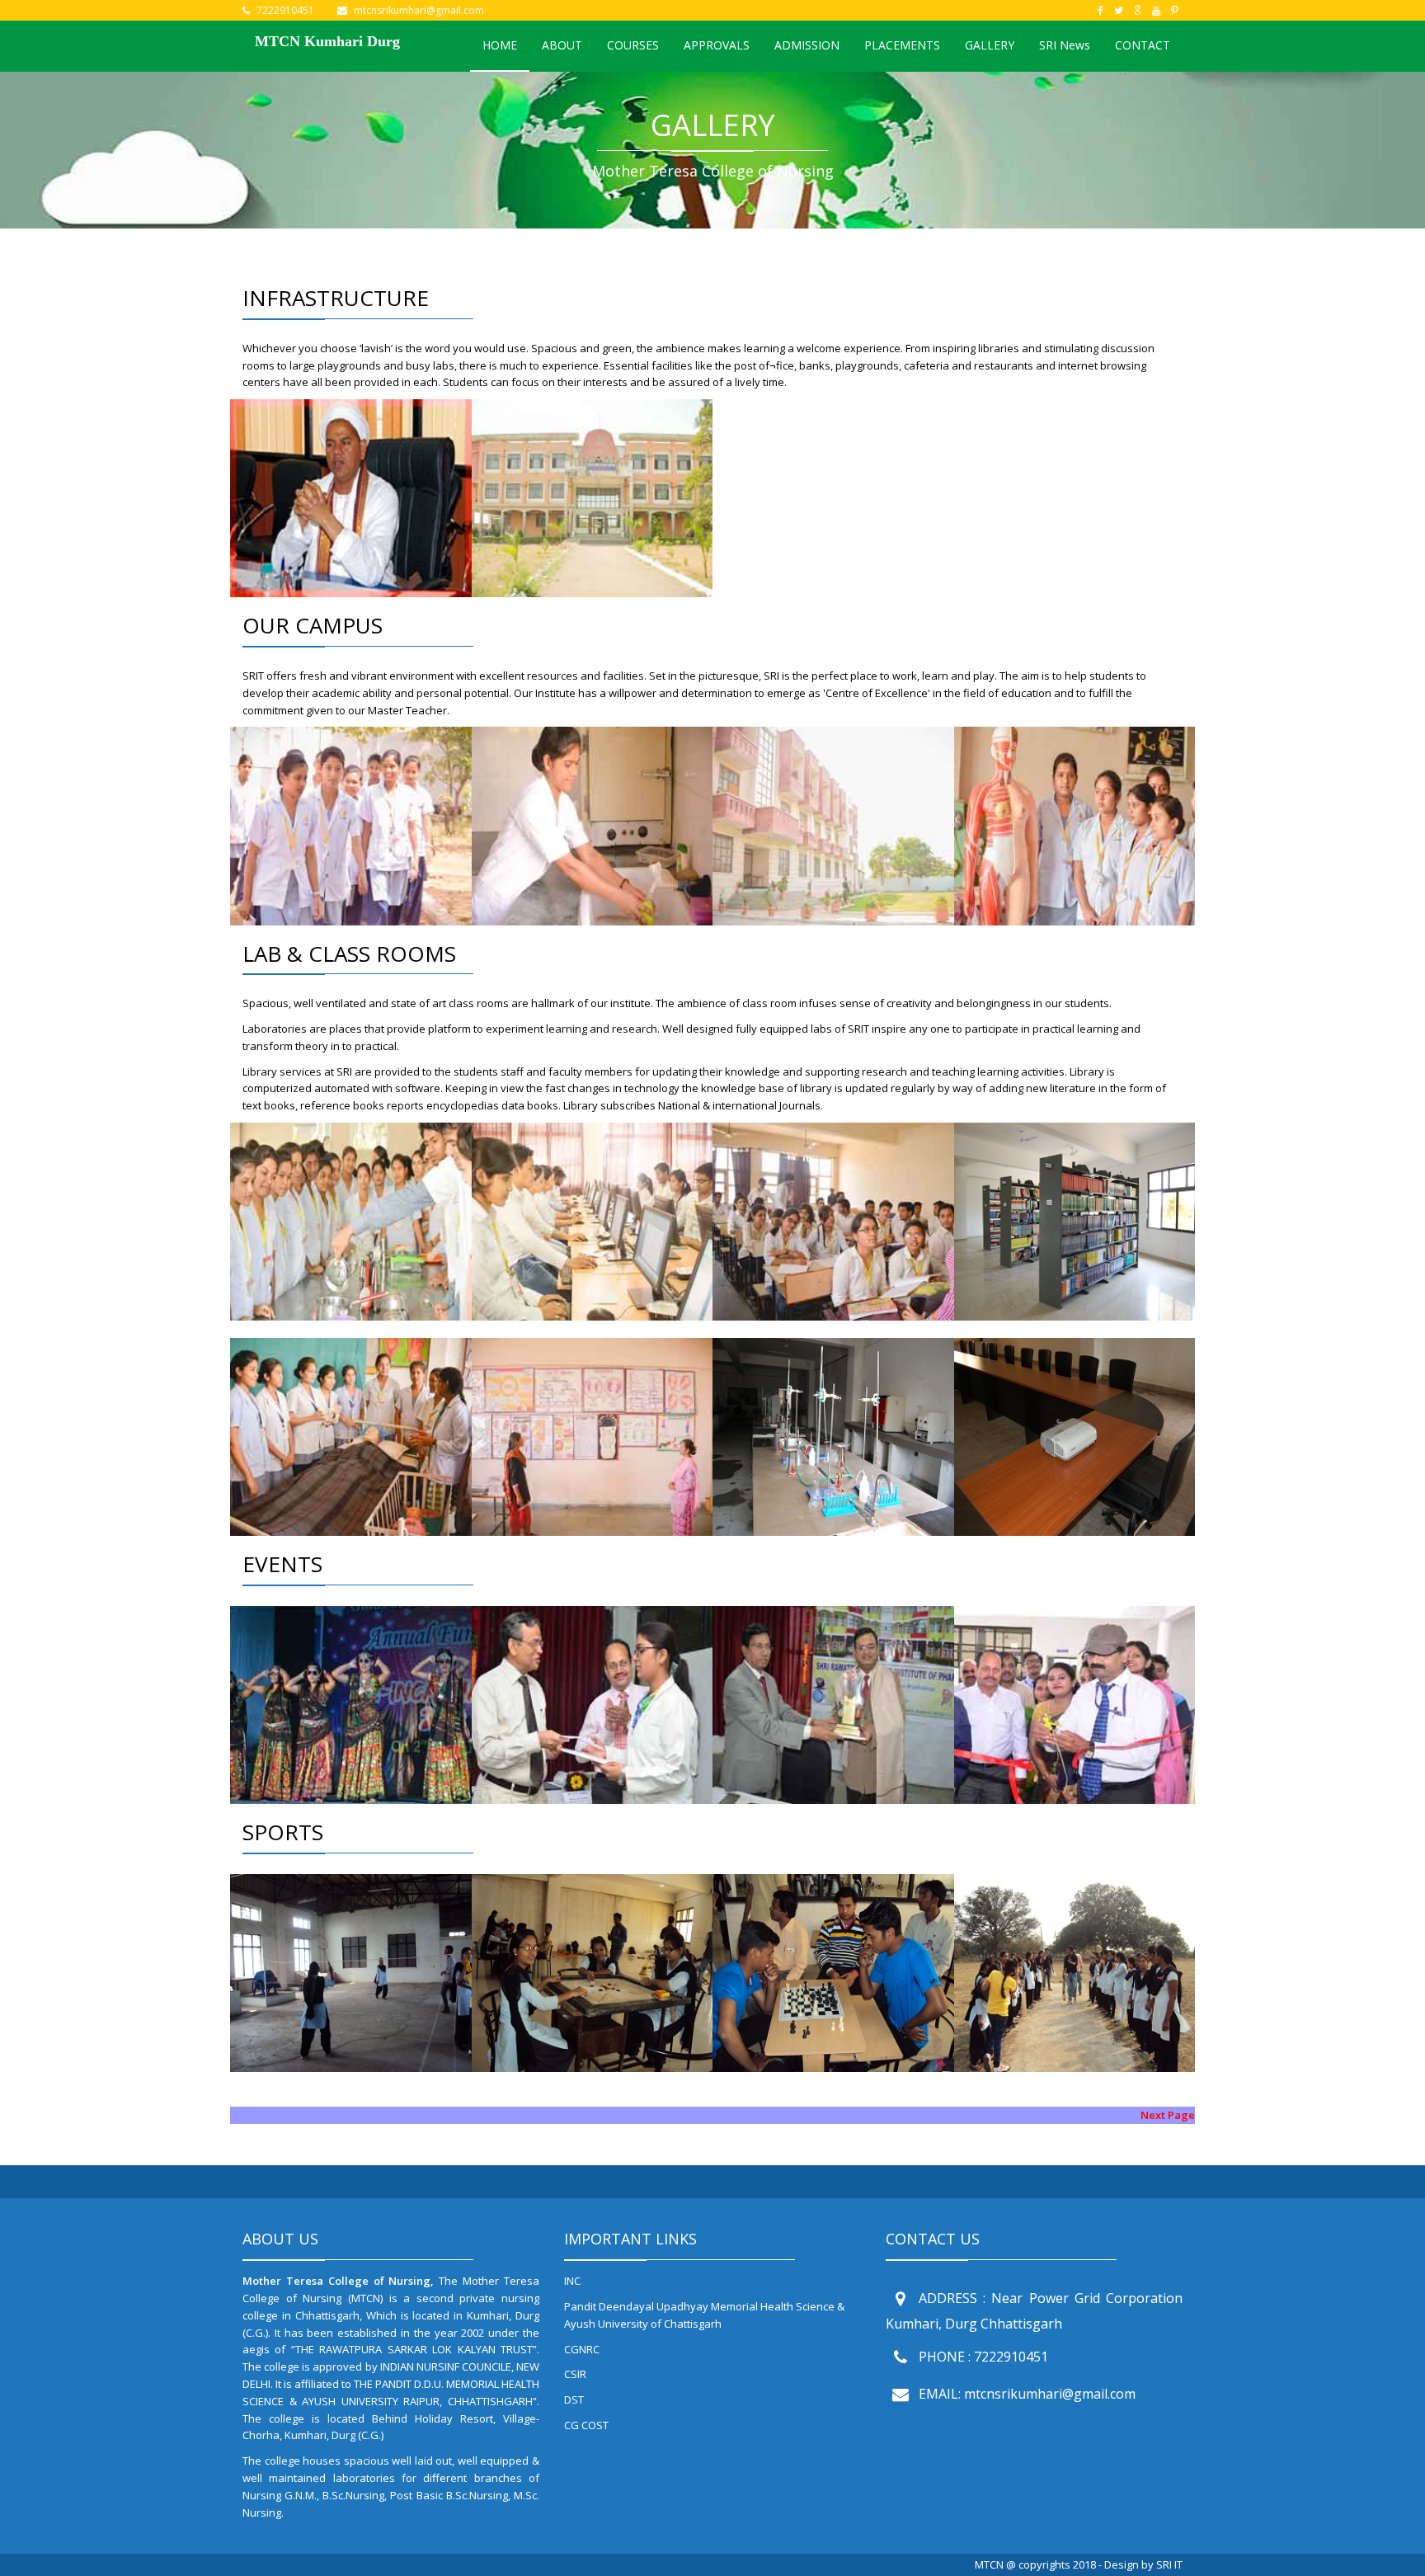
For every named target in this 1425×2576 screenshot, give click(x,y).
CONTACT (1143, 45)
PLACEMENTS (902, 45)
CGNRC (582, 2349)
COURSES (633, 45)
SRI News (1065, 45)
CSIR (575, 2374)
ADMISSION (807, 45)
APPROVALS (717, 45)
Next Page (1168, 2115)
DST (574, 2399)
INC (572, 2281)
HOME (500, 45)
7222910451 (285, 10)
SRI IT (1169, 2564)
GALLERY (990, 45)
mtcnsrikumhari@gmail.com (419, 10)
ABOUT (562, 45)
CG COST (586, 2425)
